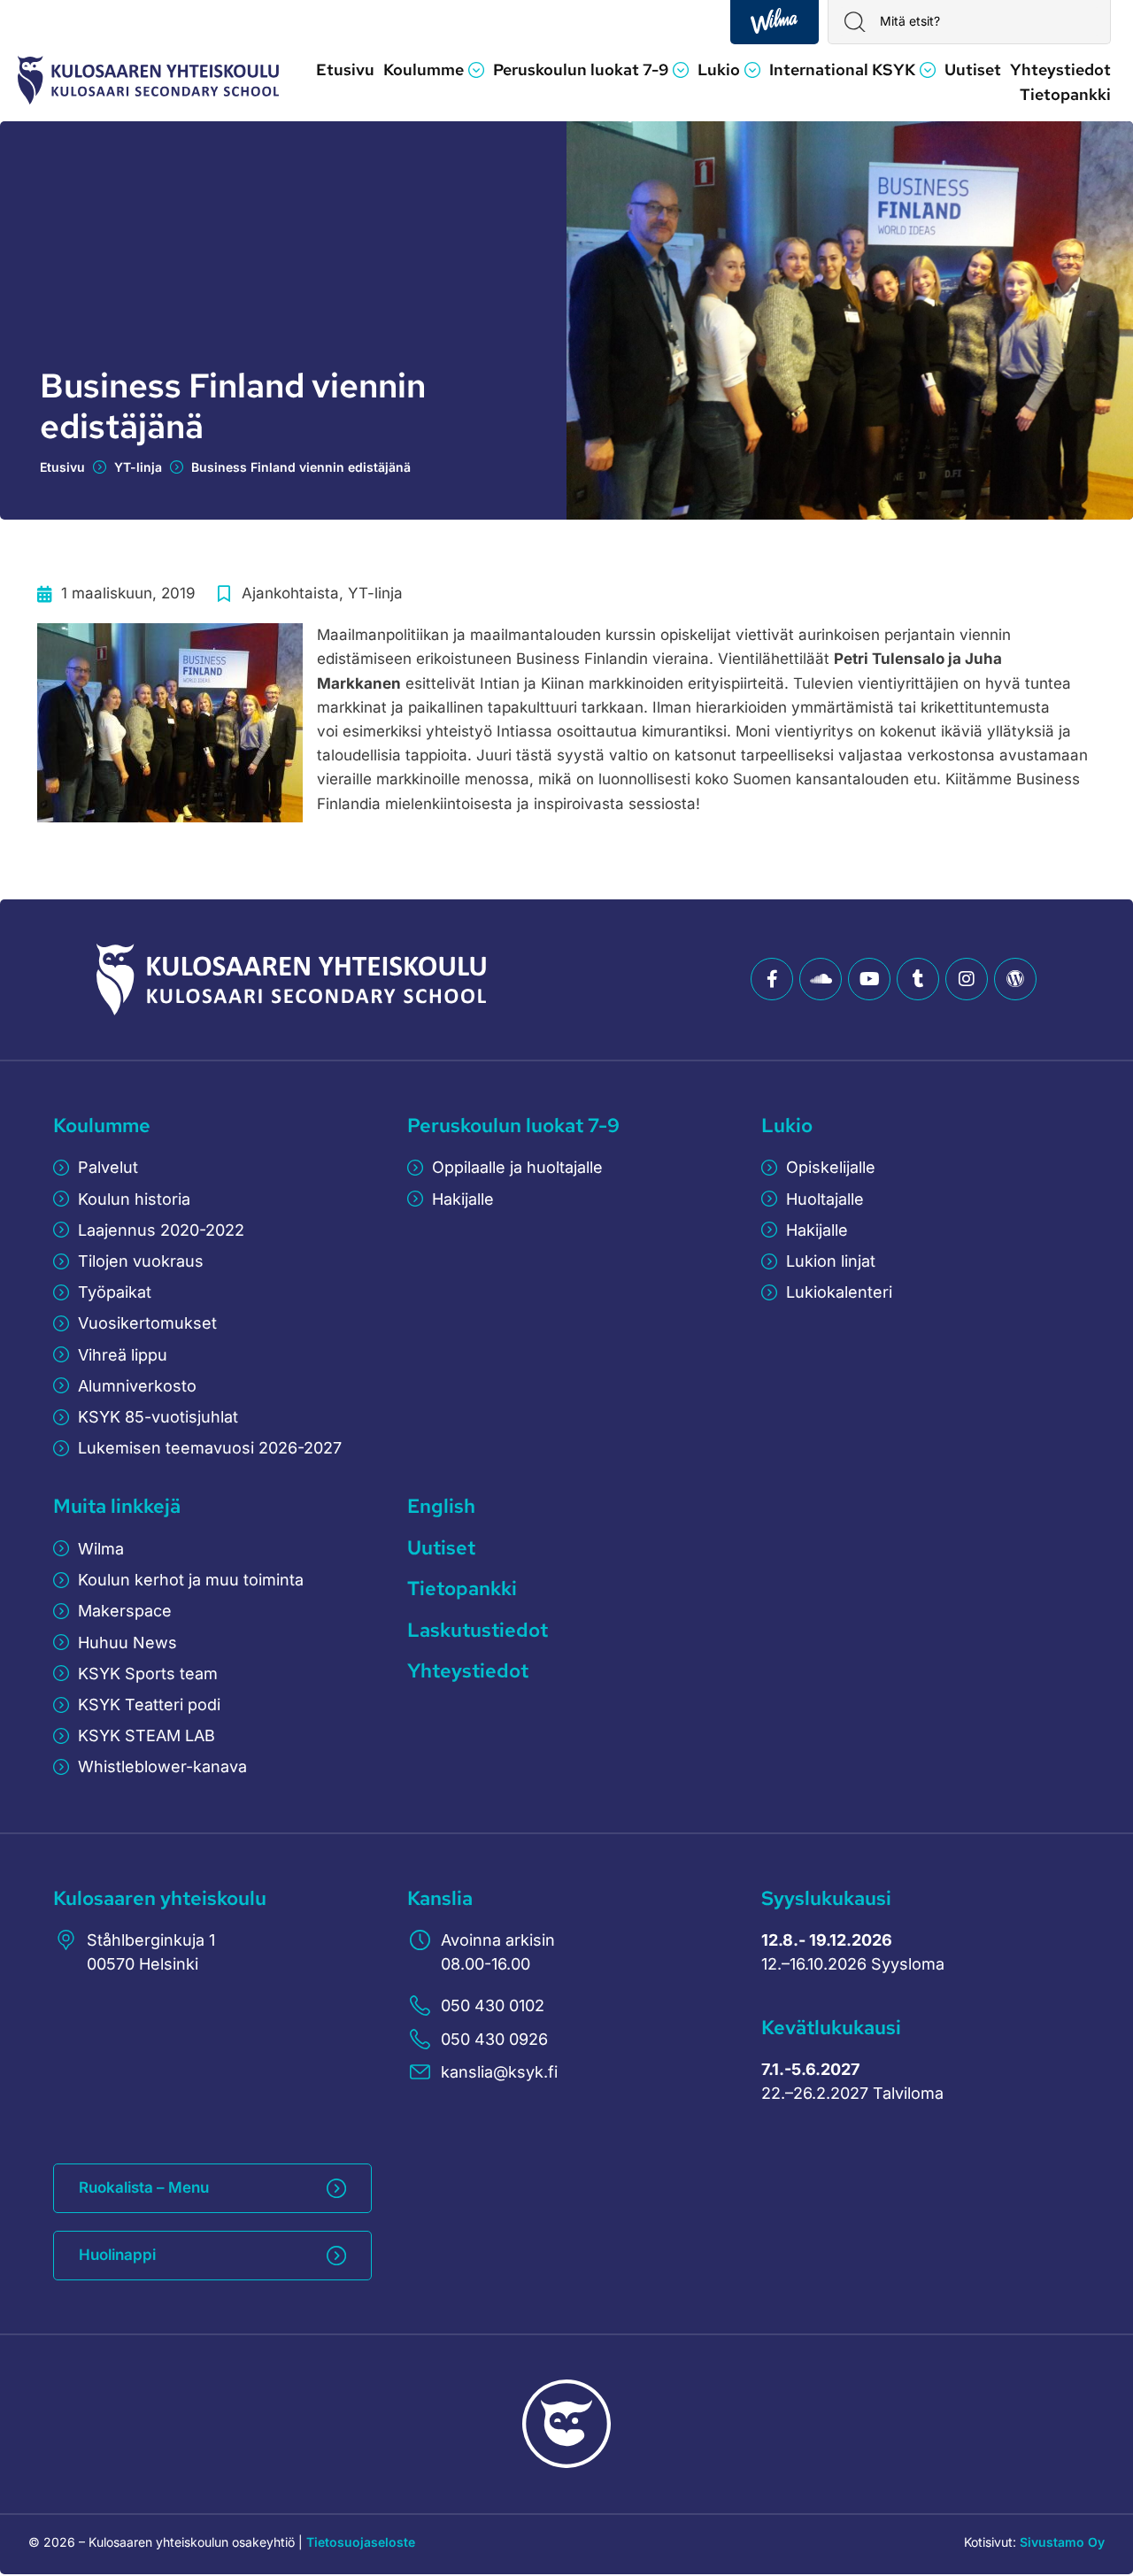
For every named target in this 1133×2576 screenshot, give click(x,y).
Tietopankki (462, 1589)
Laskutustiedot (478, 1630)
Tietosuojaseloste (361, 2542)
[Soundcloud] (821, 979)
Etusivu (62, 467)
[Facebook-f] (772, 979)
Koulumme (102, 1126)
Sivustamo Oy (1062, 2542)
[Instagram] (967, 979)
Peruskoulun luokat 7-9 (513, 1126)
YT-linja (138, 467)
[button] (434, 70)
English (441, 1506)
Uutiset (441, 1548)
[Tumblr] (918, 979)
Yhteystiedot (468, 1671)
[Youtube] (869, 979)
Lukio (787, 1126)
